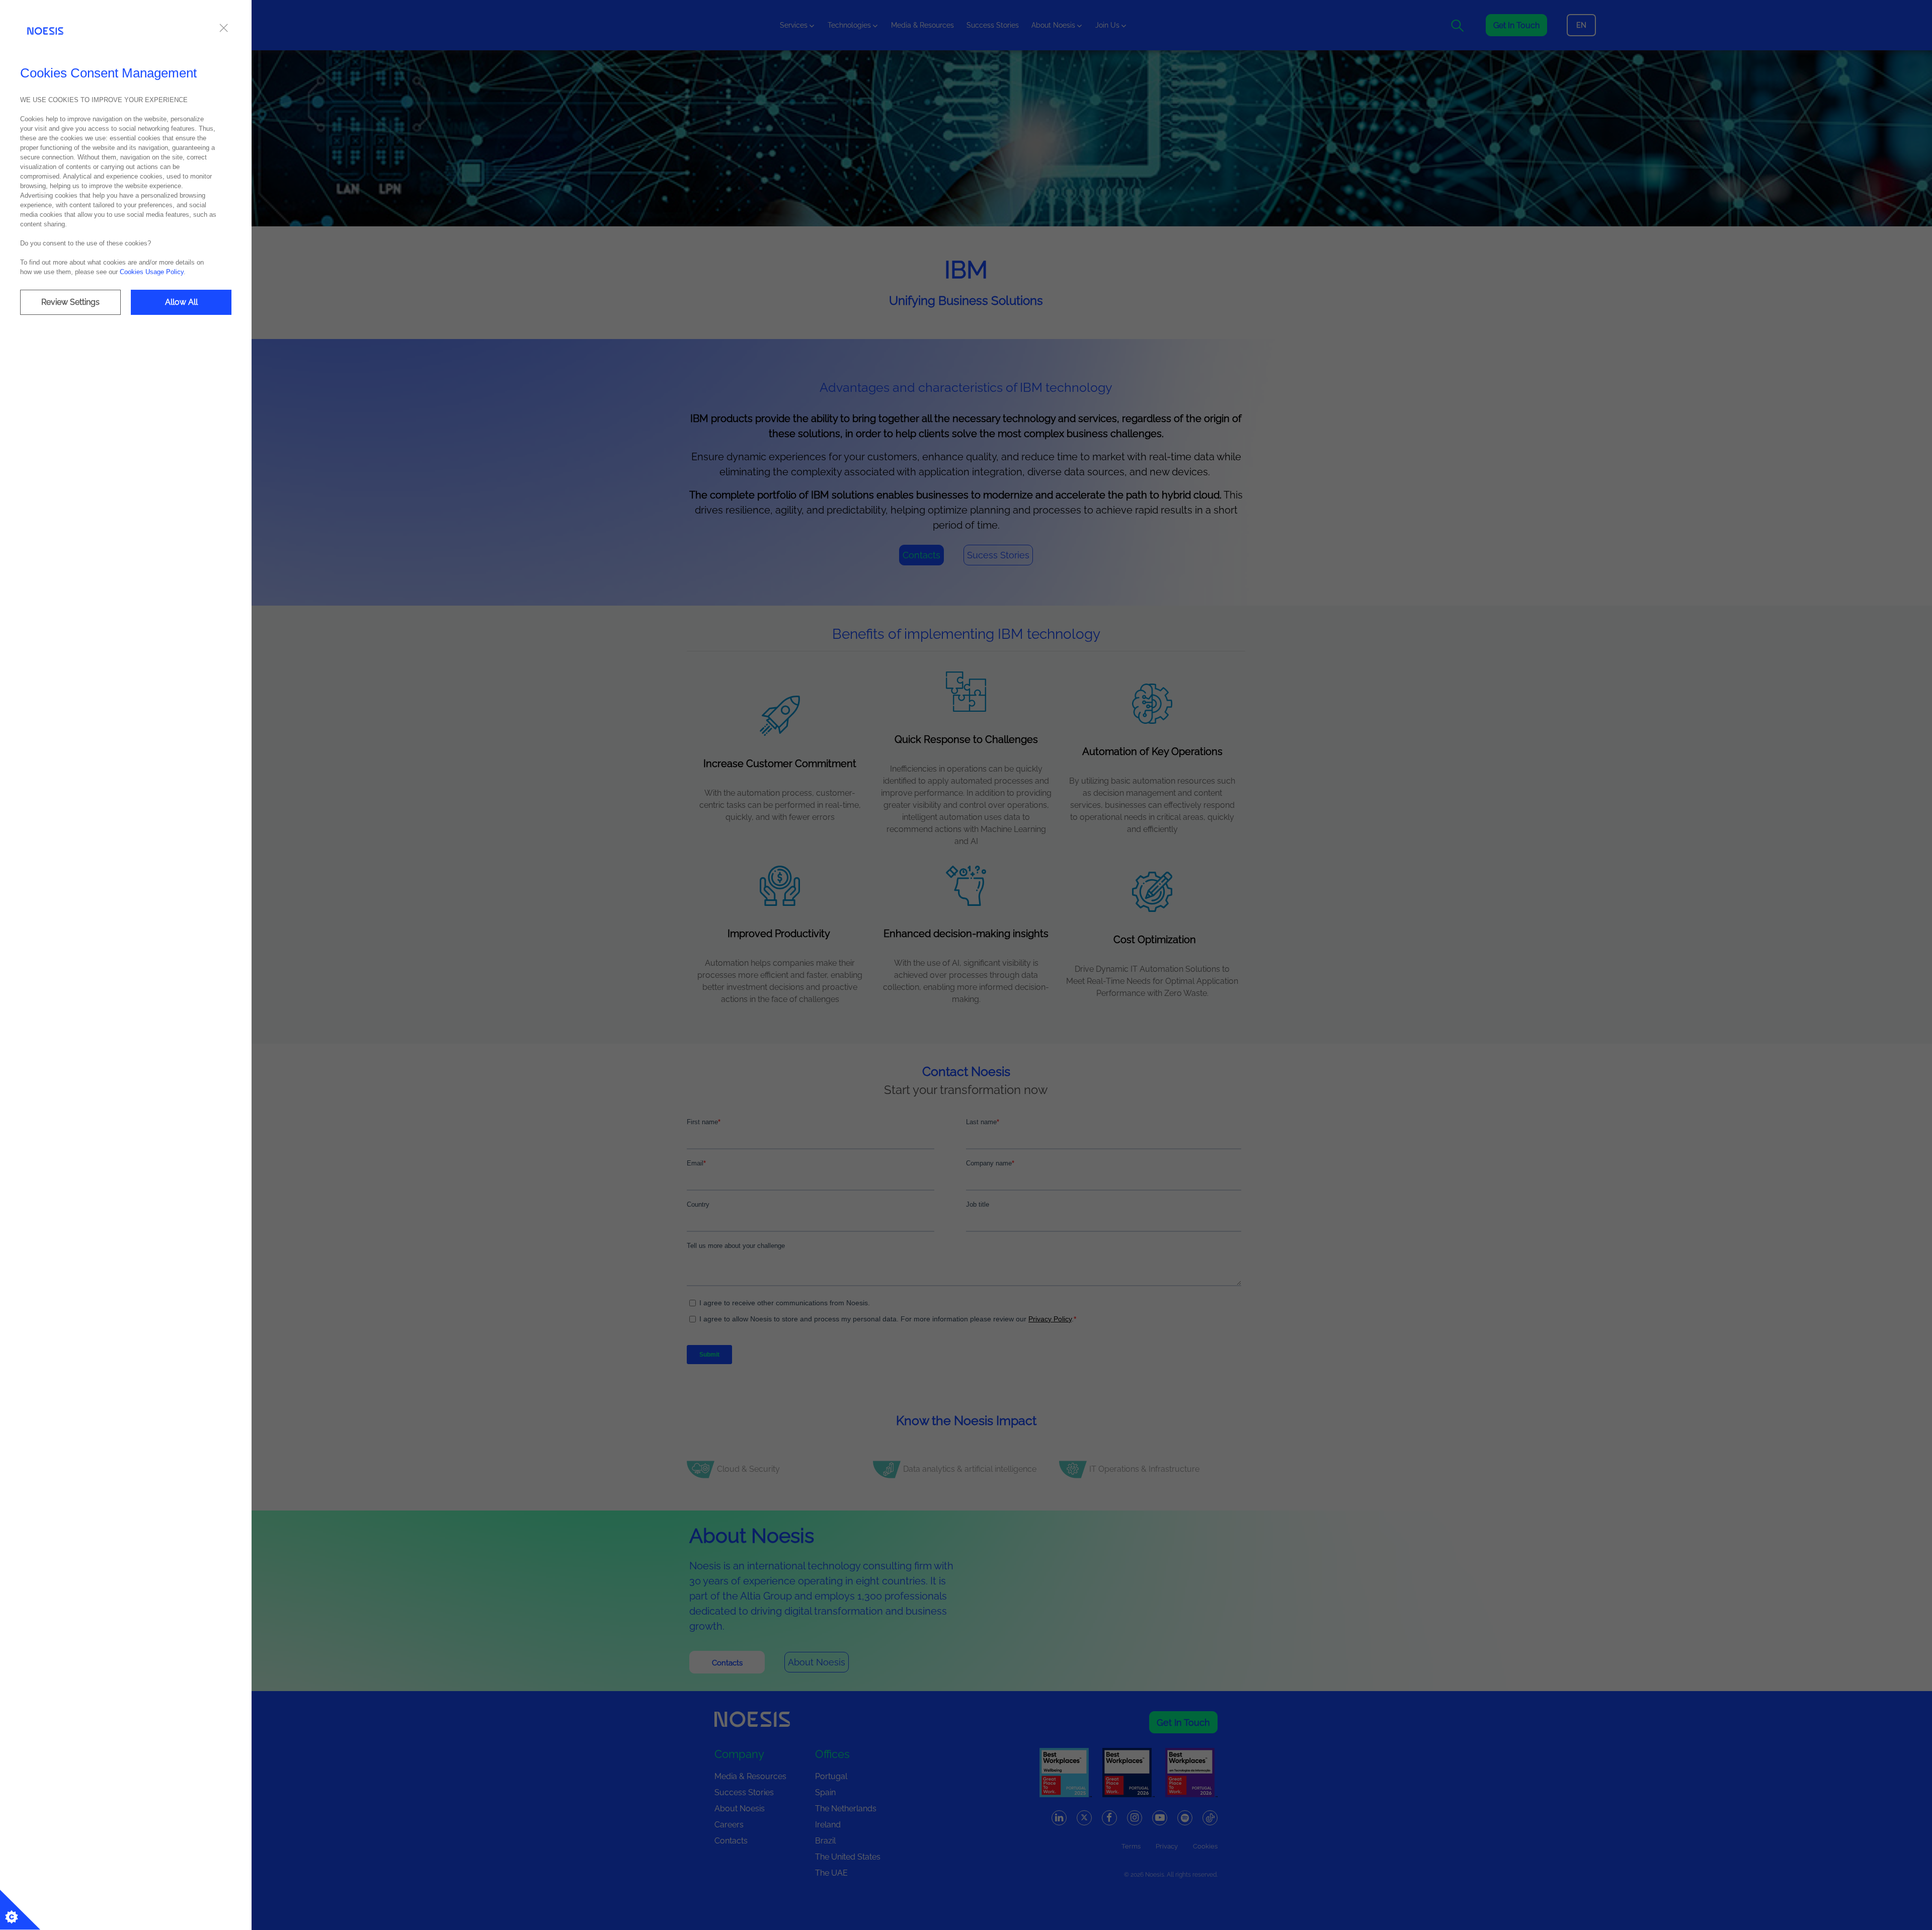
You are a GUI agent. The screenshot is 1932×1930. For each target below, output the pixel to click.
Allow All (181, 302)
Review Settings (70, 302)
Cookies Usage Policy (152, 272)
